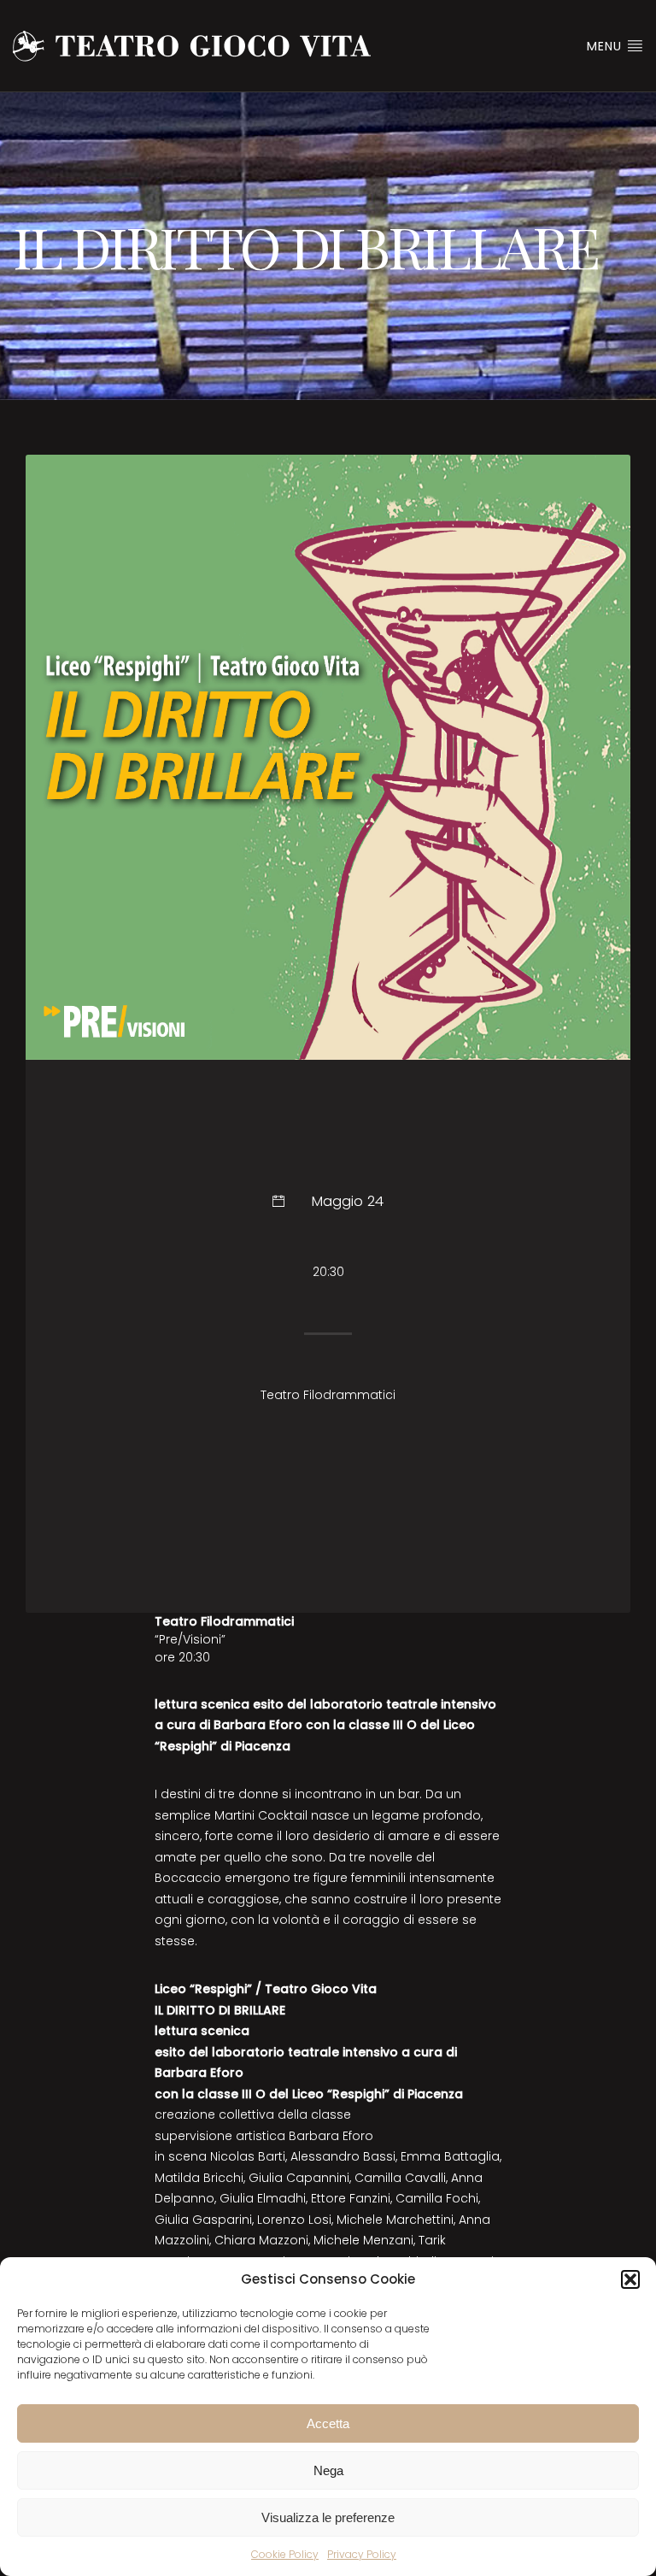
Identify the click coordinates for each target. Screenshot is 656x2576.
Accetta (328, 2423)
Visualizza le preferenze (328, 2517)
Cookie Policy (285, 2554)
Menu (606, 46)
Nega (328, 2470)
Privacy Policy (362, 2554)
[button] (630, 2279)
